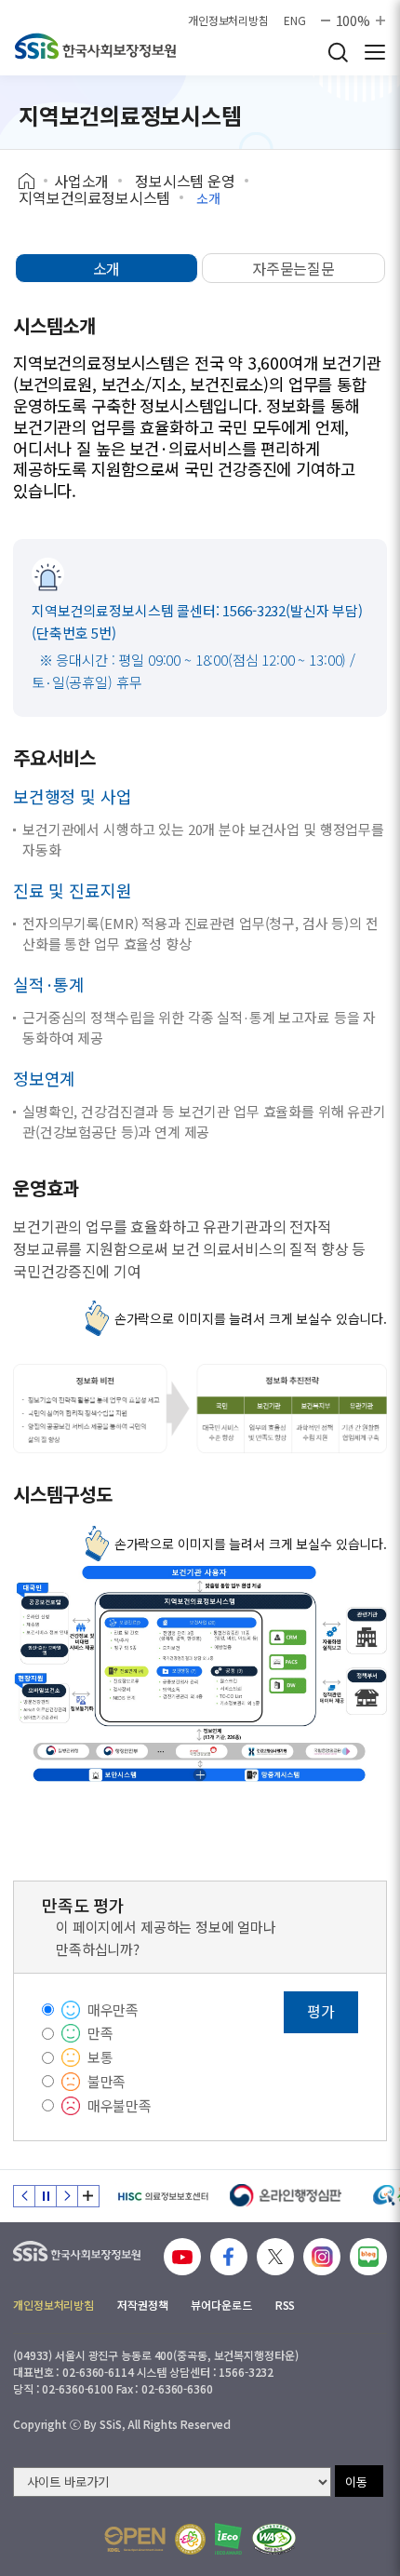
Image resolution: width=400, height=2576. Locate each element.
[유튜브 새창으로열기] (182, 2257)
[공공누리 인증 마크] (135, 2539)
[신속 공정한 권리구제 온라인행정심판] (286, 2196)
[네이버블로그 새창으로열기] (368, 2257)
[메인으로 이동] (95, 46)
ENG (295, 20)
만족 (100, 2033)
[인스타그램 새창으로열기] (322, 2257)
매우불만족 (120, 2105)
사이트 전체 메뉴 (375, 52)
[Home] (33, 182)
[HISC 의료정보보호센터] (162, 2196)
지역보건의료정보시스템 (94, 197)
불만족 (107, 2081)
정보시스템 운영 (185, 181)
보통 (100, 2057)
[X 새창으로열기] (275, 2257)
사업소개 (81, 181)
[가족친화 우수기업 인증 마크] (190, 2539)
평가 (321, 2011)
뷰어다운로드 (221, 2305)
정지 (46, 2196)
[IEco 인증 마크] (228, 2539)
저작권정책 (142, 2305)
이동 (356, 2482)
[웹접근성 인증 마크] (274, 2539)
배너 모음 (88, 2196)
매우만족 (113, 2010)
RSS (286, 2305)
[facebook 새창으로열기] (229, 2257)
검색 (338, 52)
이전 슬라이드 (24, 2196)
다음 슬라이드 (67, 2196)
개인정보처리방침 (228, 20)
